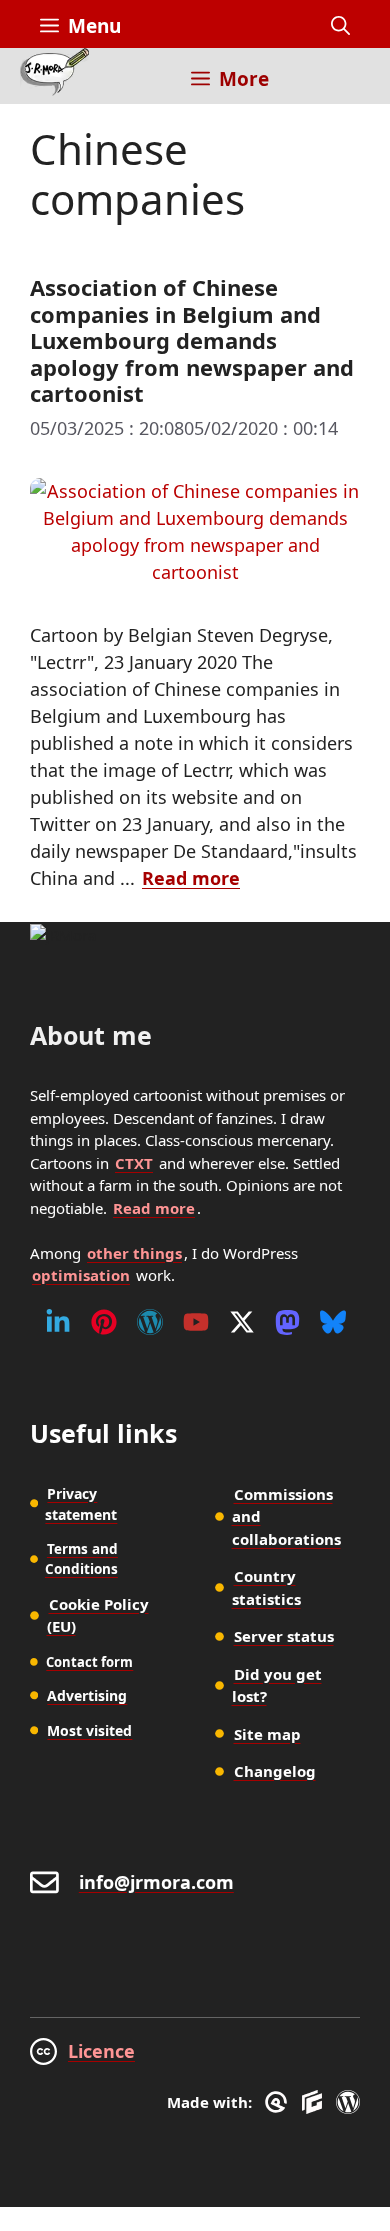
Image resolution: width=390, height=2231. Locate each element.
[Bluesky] (333, 1322)
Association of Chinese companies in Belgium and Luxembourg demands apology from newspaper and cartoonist (192, 340)
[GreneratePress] (279, 2102)
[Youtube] (196, 1322)
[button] (340, 26)
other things (134, 1253)
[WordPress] (150, 1322)
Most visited (89, 1730)
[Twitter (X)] (242, 1322)
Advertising (87, 1695)
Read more (191, 878)
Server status (284, 1636)
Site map (267, 1734)
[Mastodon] (287, 1322)
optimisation (81, 1275)
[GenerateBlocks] (315, 2102)
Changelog (275, 1771)
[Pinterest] (104, 1322)
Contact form (89, 1662)
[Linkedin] (58, 1322)
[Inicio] (54, 76)
